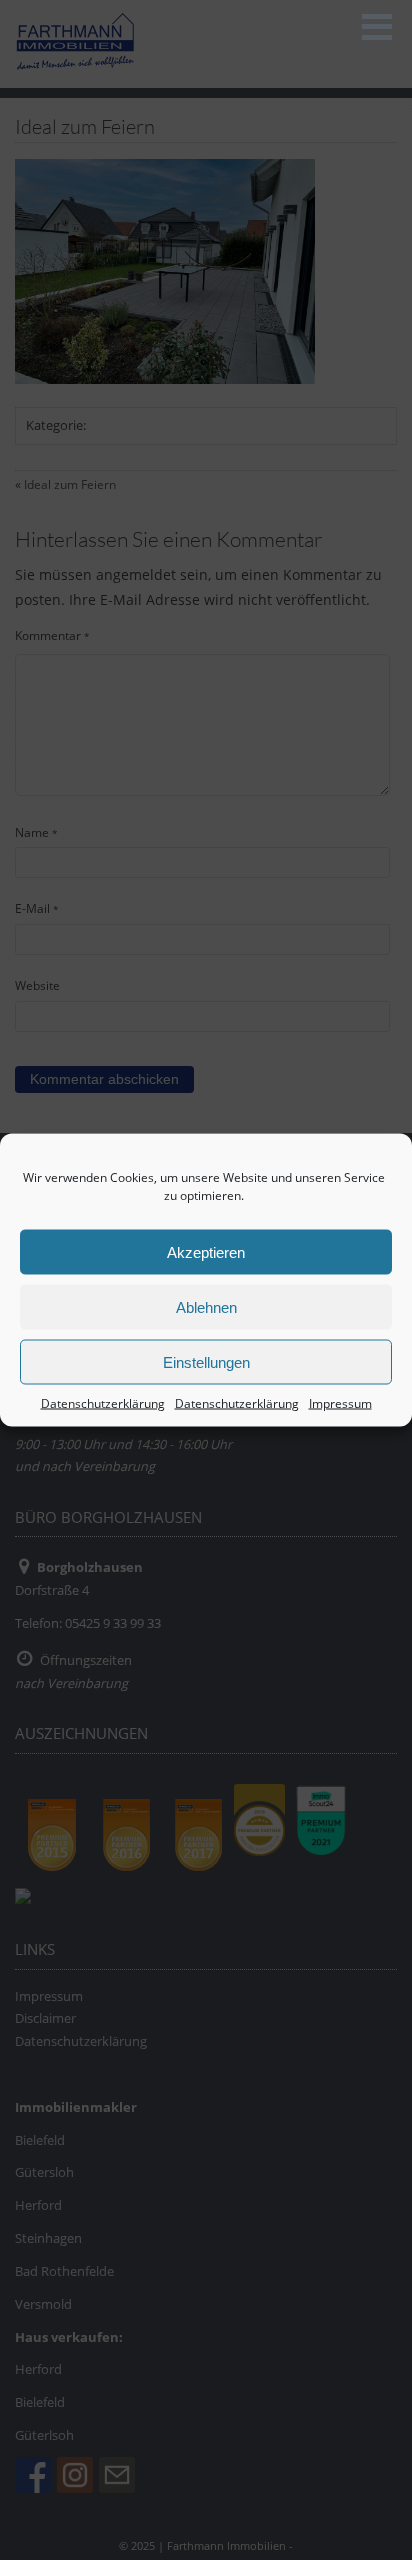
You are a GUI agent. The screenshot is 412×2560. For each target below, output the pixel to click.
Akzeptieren (206, 1251)
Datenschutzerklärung (103, 1403)
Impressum (340, 1403)
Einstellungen (206, 1361)
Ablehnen (206, 1306)
